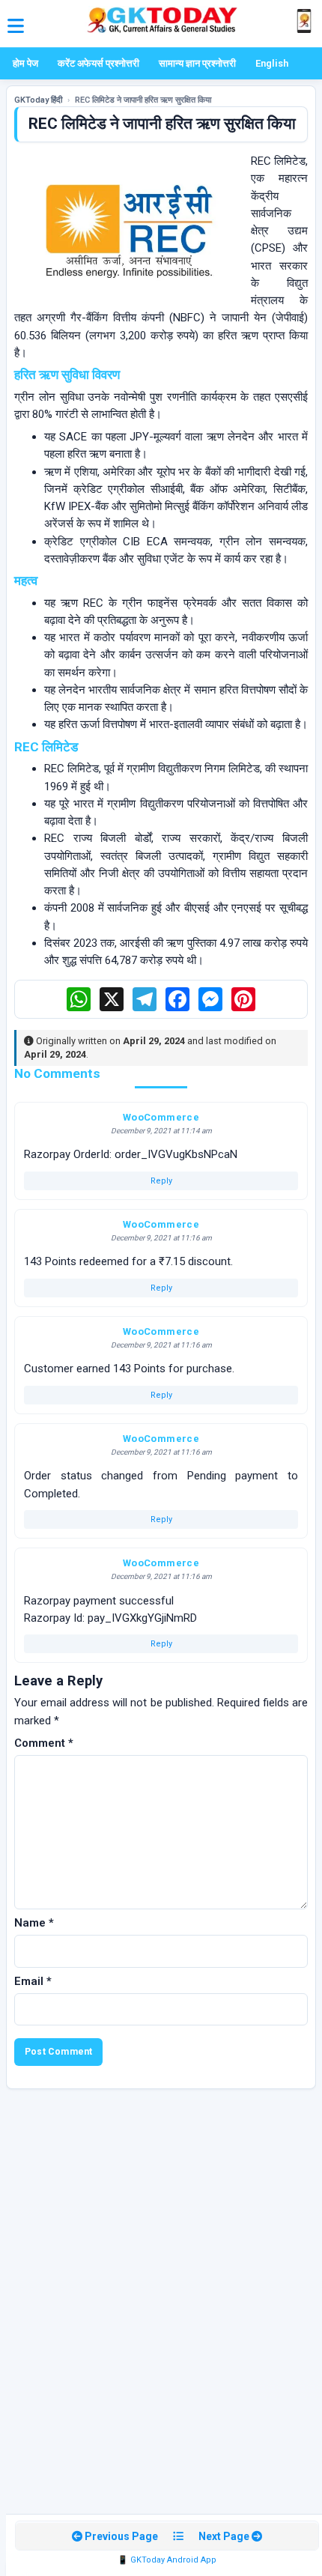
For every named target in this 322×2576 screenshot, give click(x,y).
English (272, 63)
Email (33, 1981)
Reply (161, 1181)
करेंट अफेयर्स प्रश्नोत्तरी (98, 63)
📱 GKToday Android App (167, 2560)
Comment (44, 1743)
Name (34, 1923)
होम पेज (25, 63)
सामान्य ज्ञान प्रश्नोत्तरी (197, 63)
